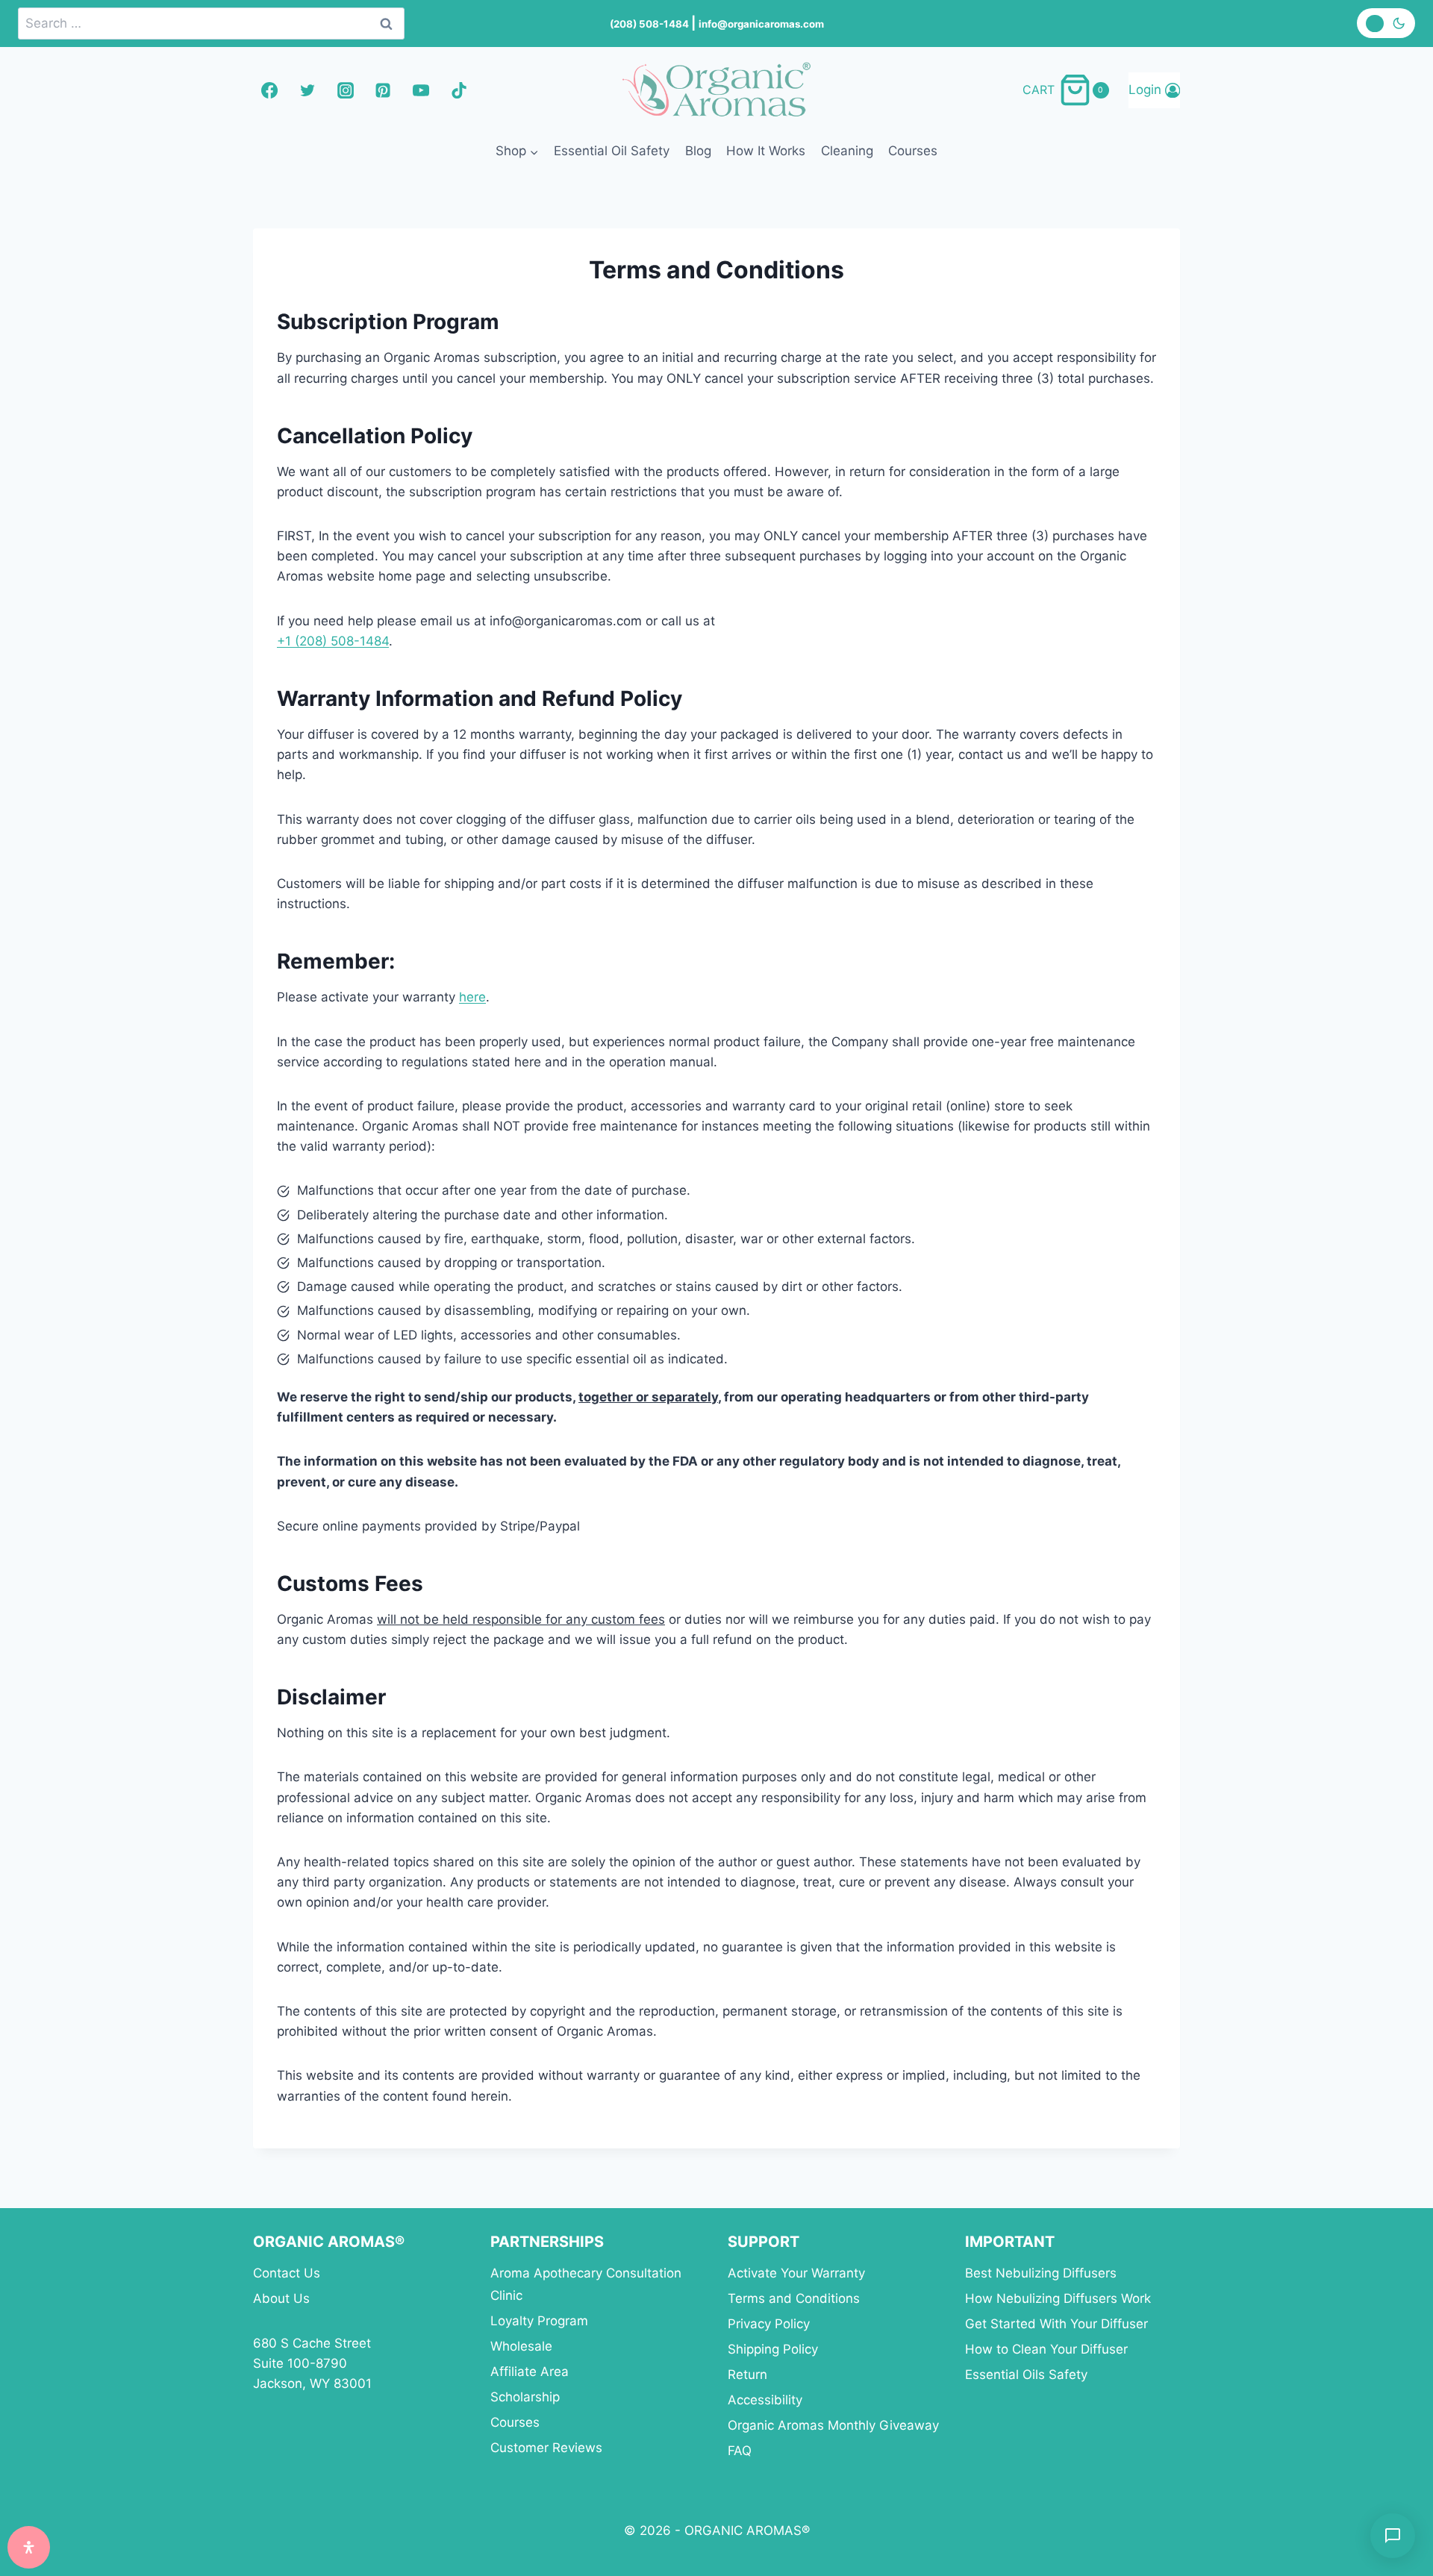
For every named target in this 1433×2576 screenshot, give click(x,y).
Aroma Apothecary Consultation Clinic (586, 2285)
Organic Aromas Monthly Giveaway (833, 2425)
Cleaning (847, 151)
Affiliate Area (530, 2372)
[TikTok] (459, 90)
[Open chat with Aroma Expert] (1393, 2536)
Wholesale (521, 2346)
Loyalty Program (539, 2321)
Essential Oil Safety (612, 151)
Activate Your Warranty (796, 2273)
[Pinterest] (383, 90)
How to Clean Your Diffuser (1046, 2349)
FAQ (740, 2451)
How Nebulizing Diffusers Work (1058, 2298)
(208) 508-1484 (650, 24)
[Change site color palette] (1386, 23)
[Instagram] (346, 90)
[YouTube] (421, 90)
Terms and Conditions (794, 2298)
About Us (281, 2298)
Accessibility (765, 2400)
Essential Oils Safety (1026, 2375)
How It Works (766, 151)
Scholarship (525, 2397)
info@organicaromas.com (761, 24)
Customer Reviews (546, 2448)
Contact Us (287, 2273)
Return (747, 2375)
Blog (698, 151)
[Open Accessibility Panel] (29, 2547)
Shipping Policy (773, 2349)
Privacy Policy (769, 2324)
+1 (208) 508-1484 (333, 641)
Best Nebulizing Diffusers (1041, 2273)
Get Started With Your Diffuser (1056, 2324)
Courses (913, 151)
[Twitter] (307, 90)
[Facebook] (269, 90)
